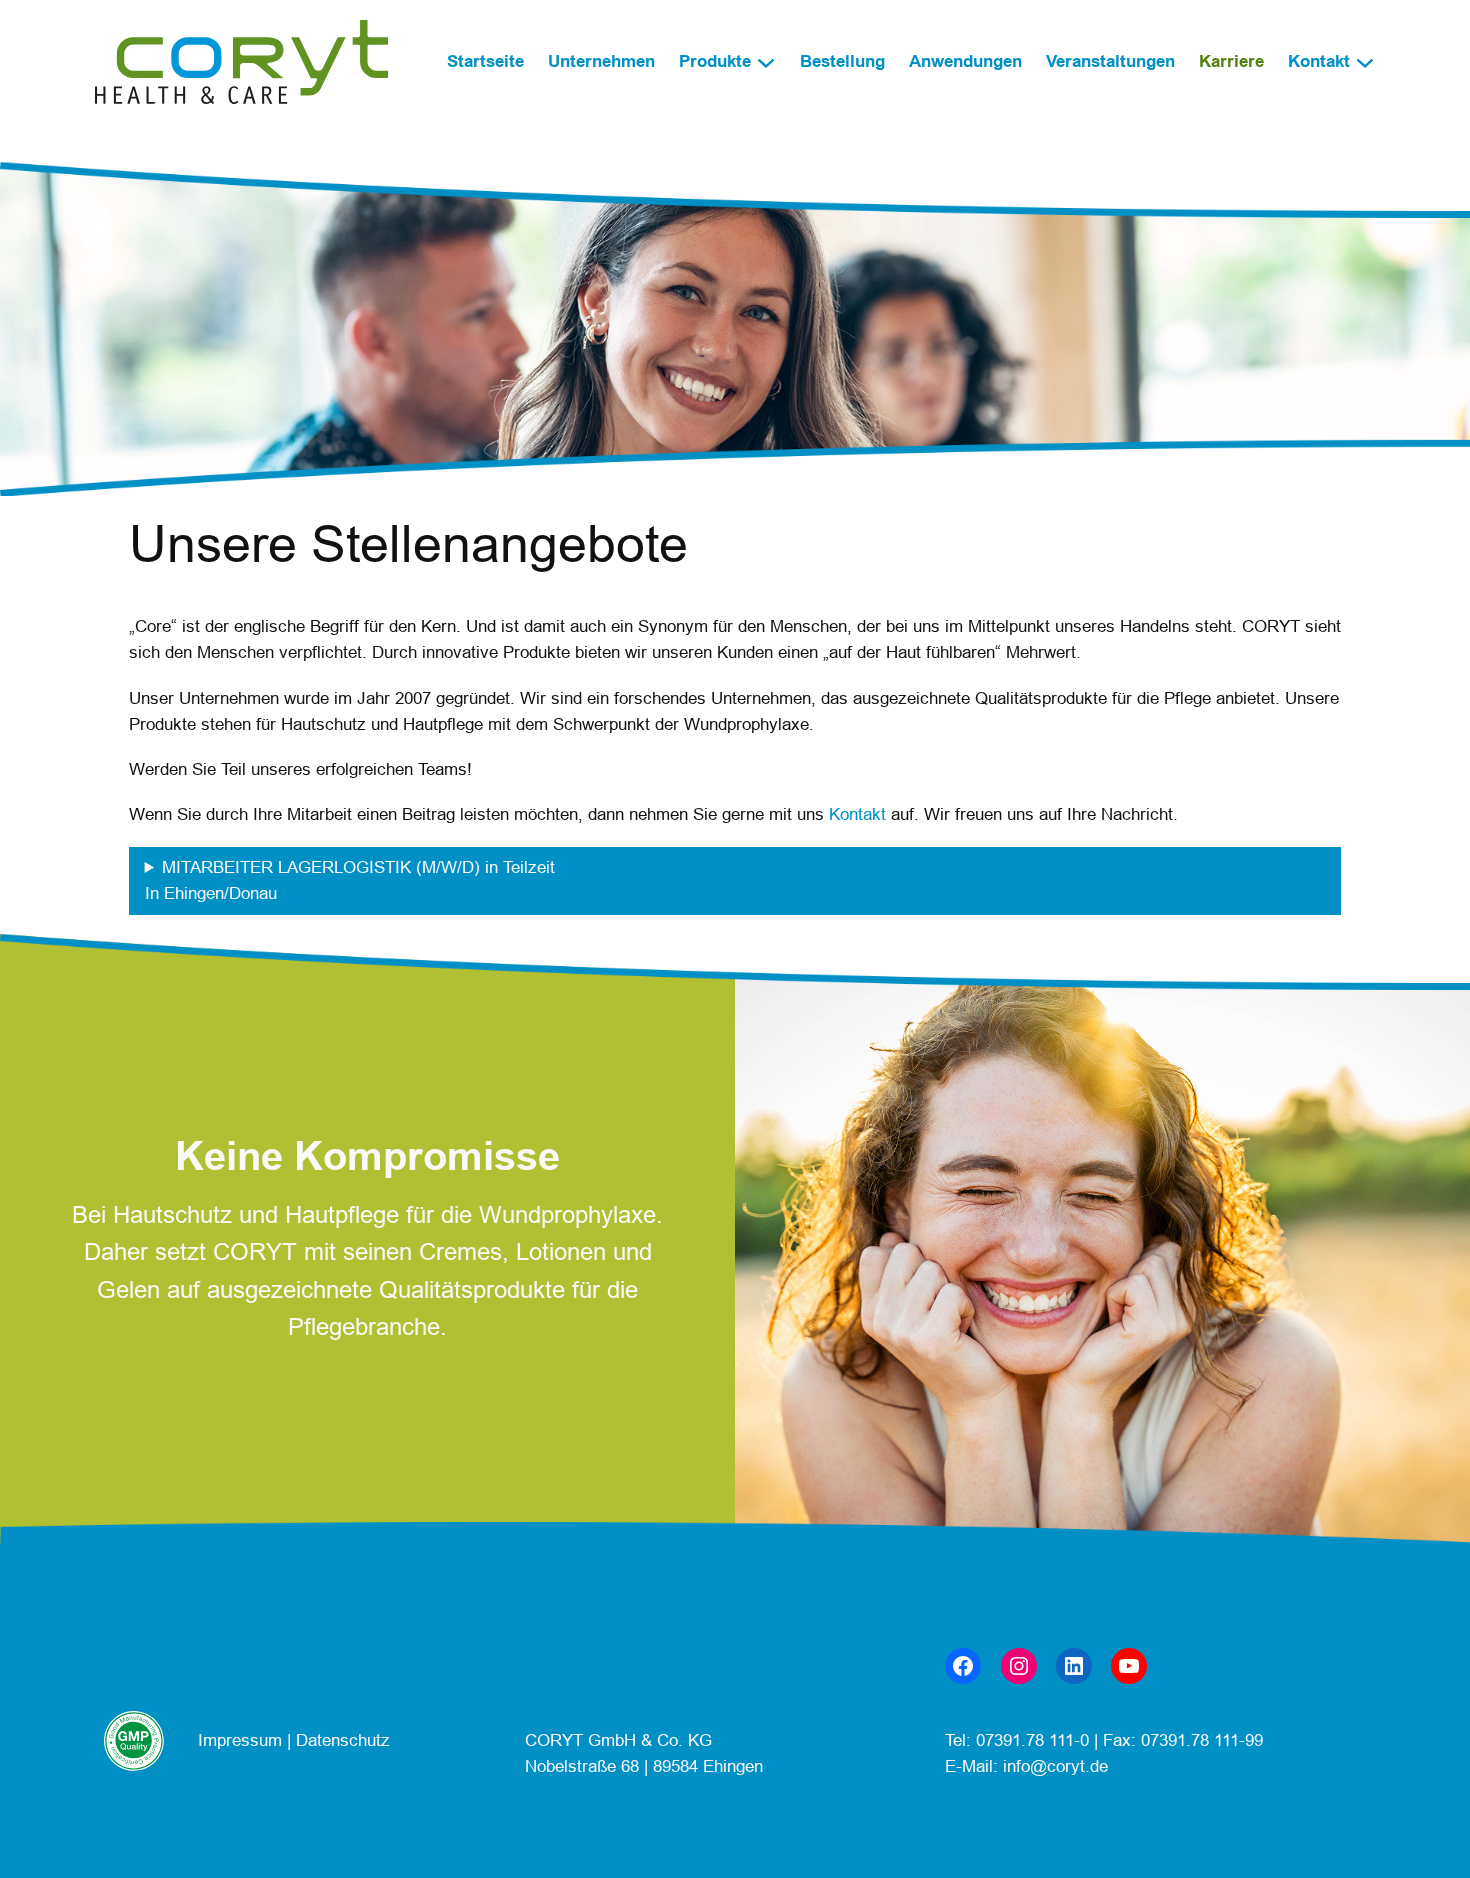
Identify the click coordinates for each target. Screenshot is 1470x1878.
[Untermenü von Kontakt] (1365, 62)
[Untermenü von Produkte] (766, 62)
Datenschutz (343, 1740)
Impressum (242, 1740)
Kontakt (857, 814)
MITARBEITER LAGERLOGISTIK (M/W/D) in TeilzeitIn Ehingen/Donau (350, 880)
